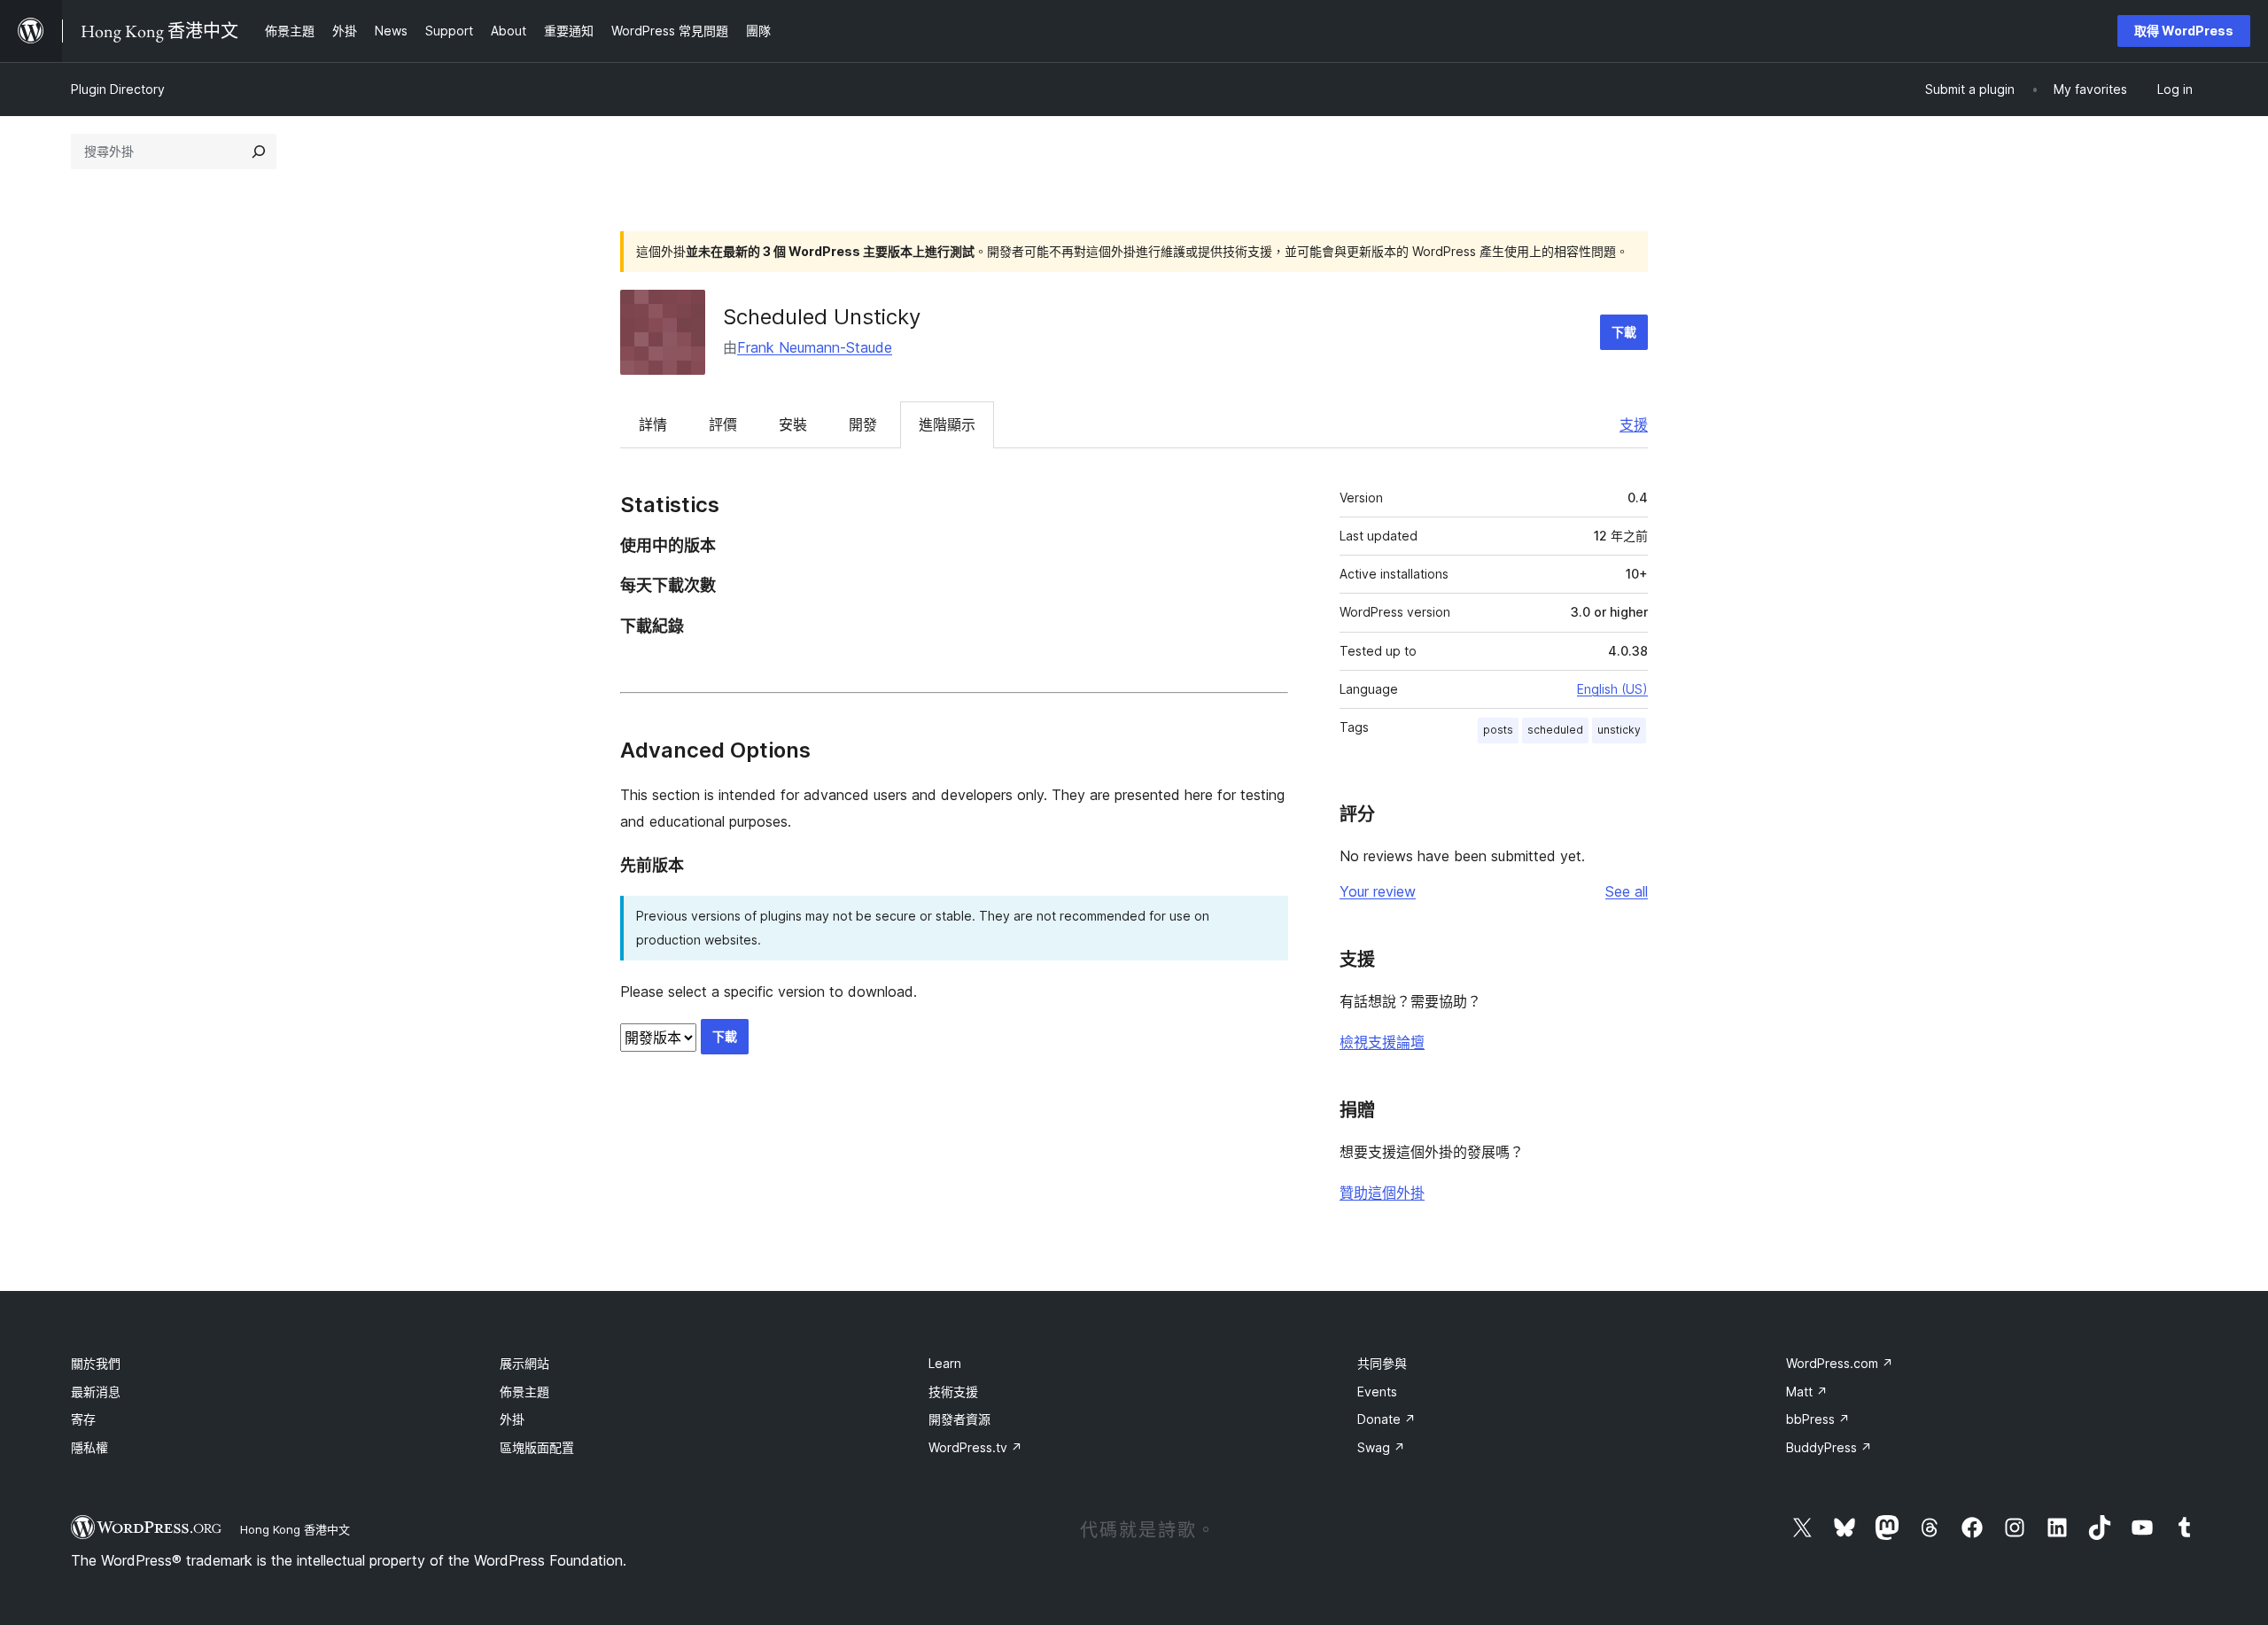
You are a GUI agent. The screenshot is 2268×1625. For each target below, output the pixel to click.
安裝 (793, 424)
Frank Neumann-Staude (815, 347)
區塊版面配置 (537, 1447)
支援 (1634, 424)
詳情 (653, 424)
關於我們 (96, 1363)
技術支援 (953, 1392)
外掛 (512, 1419)
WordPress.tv (975, 1447)
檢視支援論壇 (1382, 1042)
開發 (863, 424)
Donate (1386, 1419)
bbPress (1818, 1419)
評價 (723, 424)
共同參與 (1382, 1363)
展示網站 (524, 1363)
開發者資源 (959, 1419)
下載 (1624, 332)
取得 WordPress (2184, 31)
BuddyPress (1829, 1447)
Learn (945, 1363)
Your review (1378, 891)
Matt (1807, 1392)
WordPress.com (1840, 1363)
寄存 (83, 1419)
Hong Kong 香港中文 (295, 1529)
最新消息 (96, 1392)
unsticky (1619, 730)
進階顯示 (947, 424)
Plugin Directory (118, 89)
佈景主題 (524, 1392)
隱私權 (89, 1447)
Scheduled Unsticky (822, 317)
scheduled (1555, 730)
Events (1377, 1392)
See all (1627, 891)
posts (1498, 730)
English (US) (1612, 689)
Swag (1381, 1447)
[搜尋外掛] (259, 152)
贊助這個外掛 (1382, 1193)
